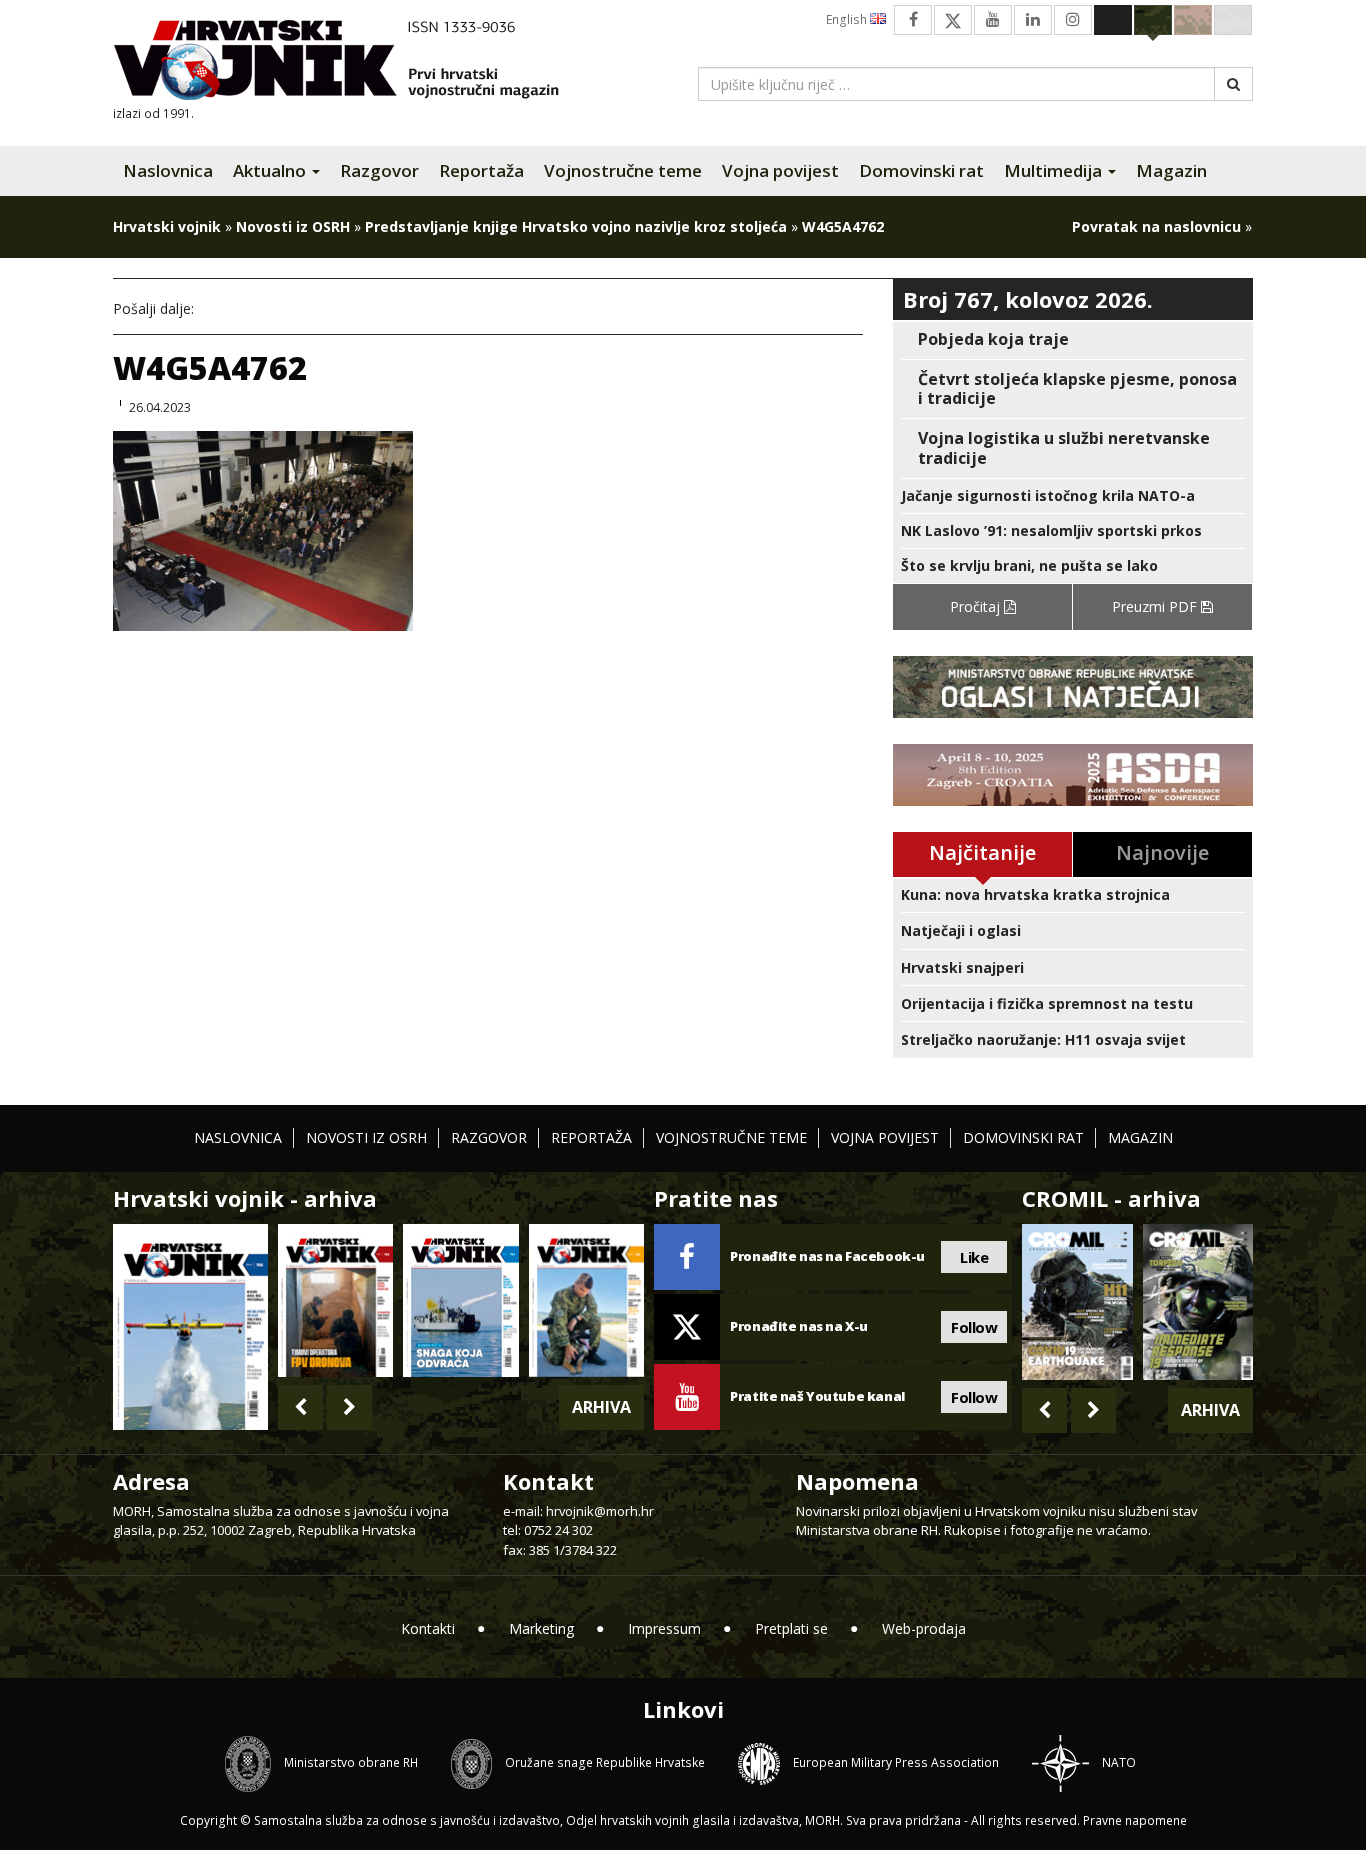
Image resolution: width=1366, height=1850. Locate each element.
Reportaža (481, 170)
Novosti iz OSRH (293, 226)
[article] (1073, 339)
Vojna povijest (780, 170)
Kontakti (428, 1628)
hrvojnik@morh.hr (600, 1511)
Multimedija (1055, 170)
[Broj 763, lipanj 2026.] (586, 1300)
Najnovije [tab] (1162, 852)
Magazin (1171, 170)
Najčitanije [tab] (982, 852)
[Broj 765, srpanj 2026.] (335, 1300)
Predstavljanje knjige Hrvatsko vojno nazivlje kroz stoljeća (576, 226)
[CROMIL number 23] (1077, 1302)
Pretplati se (791, 1628)
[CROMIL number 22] (1198, 1302)
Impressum (664, 1628)
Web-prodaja (924, 1628)
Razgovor (379, 170)
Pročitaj (977, 606)
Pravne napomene (1135, 1820)
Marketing (541, 1628)
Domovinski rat (921, 170)
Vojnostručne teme (623, 170)
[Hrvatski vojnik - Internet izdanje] (350, 62)
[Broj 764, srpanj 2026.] (460, 1300)
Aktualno (271, 170)
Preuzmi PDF (1156, 606)
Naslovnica (168, 170)
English (848, 19)
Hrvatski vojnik (167, 226)
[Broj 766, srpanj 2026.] (190, 1325)
